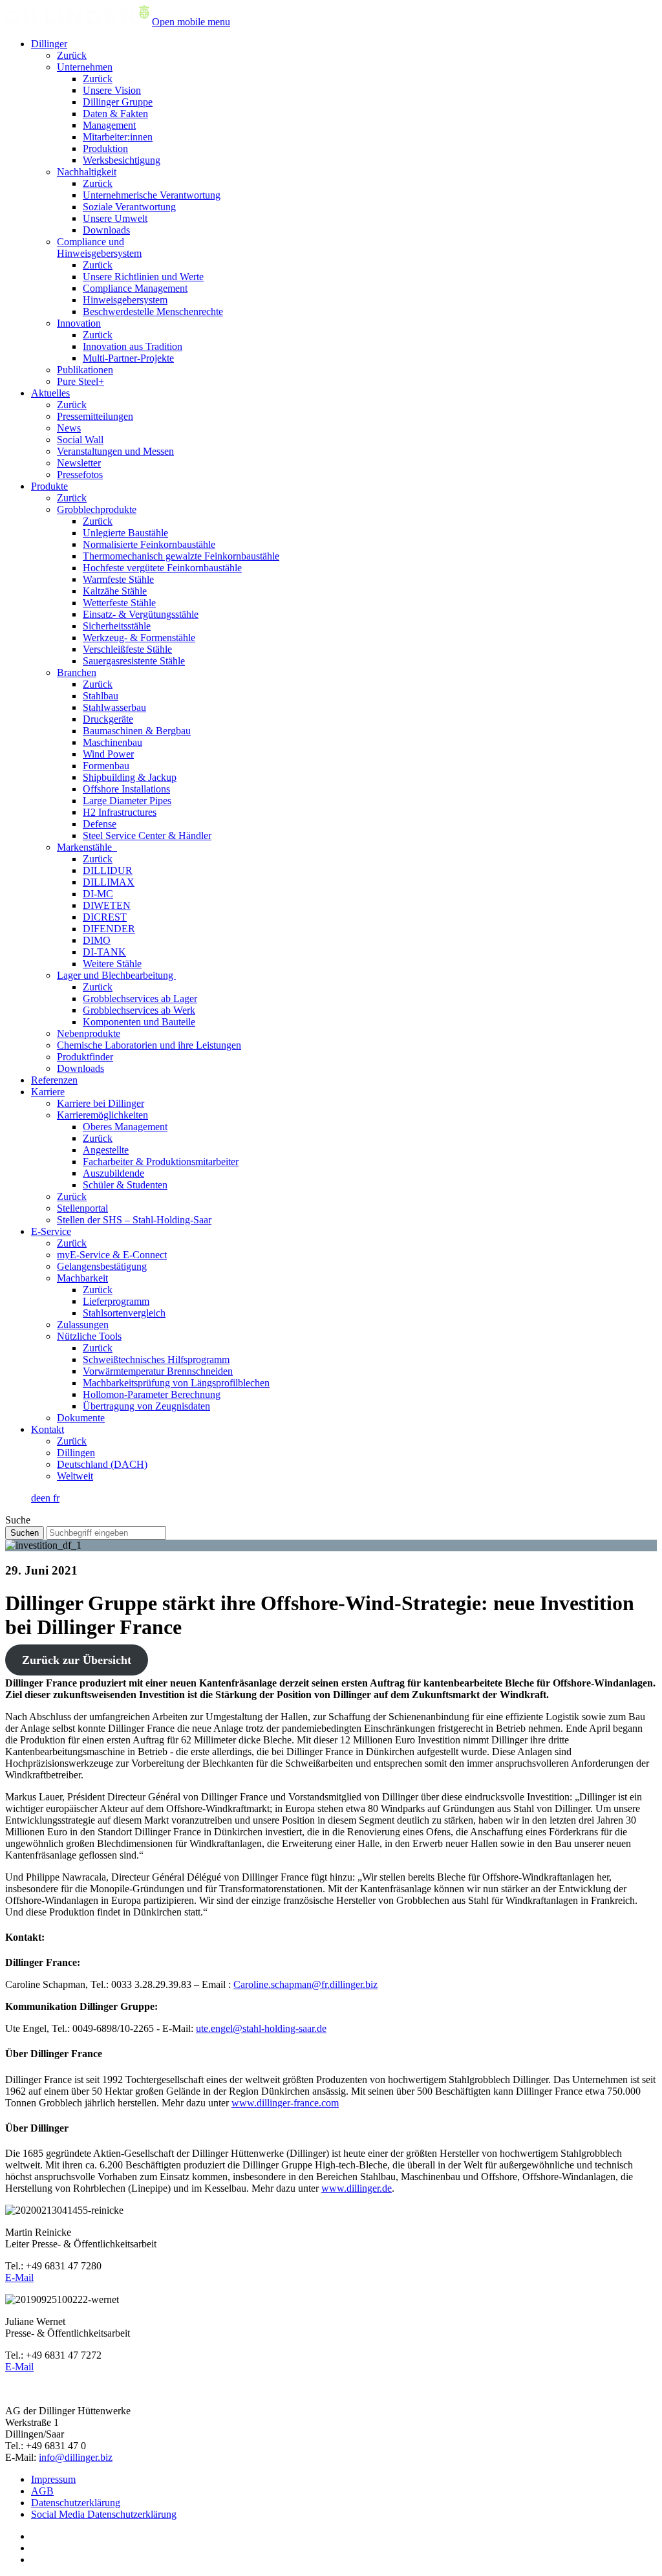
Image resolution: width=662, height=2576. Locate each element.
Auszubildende (113, 1173)
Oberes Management (125, 1127)
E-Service (51, 1231)
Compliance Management (135, 288)
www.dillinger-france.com (285, 2103)
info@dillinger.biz (76, 2457)
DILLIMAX (109, 882)
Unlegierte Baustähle (125, 533)
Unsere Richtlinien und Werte (143, 277)
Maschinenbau (112, 742)
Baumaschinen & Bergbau (137, 731)
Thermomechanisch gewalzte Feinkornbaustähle (181, 556)
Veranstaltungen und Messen (115, 451)
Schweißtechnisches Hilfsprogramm (156, 1359)
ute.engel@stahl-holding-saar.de (261, 2028)
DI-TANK (104, 952)
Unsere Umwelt (115, 218)
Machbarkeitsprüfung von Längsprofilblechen (176, 1383)
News (69, 428)
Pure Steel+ (80, 381)
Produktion (105, 148)
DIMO (97, 940)
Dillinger (49, 44)
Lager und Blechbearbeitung (116, 975)
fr (56, 1498)
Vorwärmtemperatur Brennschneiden (158, 1371)
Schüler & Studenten (125, 1185)
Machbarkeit (82, 1278)
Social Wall (80, 440)
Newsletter (79, 463)
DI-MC (98, 894)
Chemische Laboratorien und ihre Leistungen (149, 1045)
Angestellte (106, 1150)
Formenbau (106, 766)
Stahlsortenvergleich (124, 1313)
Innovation (79, 323)
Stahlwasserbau (114, 707)
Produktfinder (85, 1057)
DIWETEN (107, 905)
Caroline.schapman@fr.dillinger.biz (305, 1984)
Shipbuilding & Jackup (130, 777)
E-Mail (19, 2277)
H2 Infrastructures (120, 812)
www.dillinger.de (357, 2188)
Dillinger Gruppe (118, 102)
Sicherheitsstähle (117, 626)
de (36, 1498)
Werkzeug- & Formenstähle (139, 638)
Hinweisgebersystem (125, 300)
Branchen (77, 672)
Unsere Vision (112, 90)
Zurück (72, 55)
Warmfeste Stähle (118, 579)
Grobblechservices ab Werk (139, 1010)
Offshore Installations (126, 789)
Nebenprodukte (89, 1033)
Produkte (49, 486)
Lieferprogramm (116, 1301)
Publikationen (85, 370)
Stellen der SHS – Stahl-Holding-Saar (134, 1220)
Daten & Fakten (115, 114)
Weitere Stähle (112, 964)
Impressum (53, 2479)
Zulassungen (83, 1325)
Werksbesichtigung (122, 160)
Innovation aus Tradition (133, 346)
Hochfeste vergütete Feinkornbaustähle (162, 568)
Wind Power (108, 754)
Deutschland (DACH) (102, 1464)
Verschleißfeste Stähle (127, 649)
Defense (100, 824)
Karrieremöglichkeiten (102, 1115)
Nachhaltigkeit (87, 172)
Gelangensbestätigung (102, 1266)
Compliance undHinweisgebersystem (99, 247)
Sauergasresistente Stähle (134, 661)
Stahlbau (101, 696)
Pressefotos (80, 475)
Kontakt (48, 1429)
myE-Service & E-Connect (112, 1255)
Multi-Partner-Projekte (128, 358)
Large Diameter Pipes (127, 801)
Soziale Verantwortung (129, 207)
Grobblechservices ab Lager (140, 999)
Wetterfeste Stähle (119, 603)
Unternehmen (85, 67)
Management (109, 125)
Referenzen (54, 1080)
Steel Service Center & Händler (147, 835)
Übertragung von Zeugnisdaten (146, 1406)
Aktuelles (50, 393)
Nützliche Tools (89, 1336)
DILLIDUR (108, 870)
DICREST (105, 917)
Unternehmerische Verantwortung (152, 195)
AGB (42, 2491)
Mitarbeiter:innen (118, 137)
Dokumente (81, 1418)
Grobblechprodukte (97, 509)
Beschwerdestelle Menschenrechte (153, 311)
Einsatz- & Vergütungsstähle (141, 614)
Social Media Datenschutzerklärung (104, 2514)
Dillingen (76, 1453)
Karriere (48, 1092)
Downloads (106, 230)
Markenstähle (87, 847)
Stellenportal (82, 1208)
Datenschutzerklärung (76, 2503)
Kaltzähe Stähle (115, 591)
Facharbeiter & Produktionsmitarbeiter (161, 1162)
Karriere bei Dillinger (101, 1103)
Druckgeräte (108, 719)
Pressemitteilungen (95, 416)
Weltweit (75, 1476)
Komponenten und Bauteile (139, 1022)
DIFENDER (109, 929)
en (47, 1498)
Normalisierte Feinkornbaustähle (149, 544)
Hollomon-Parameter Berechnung (152, 1394)
